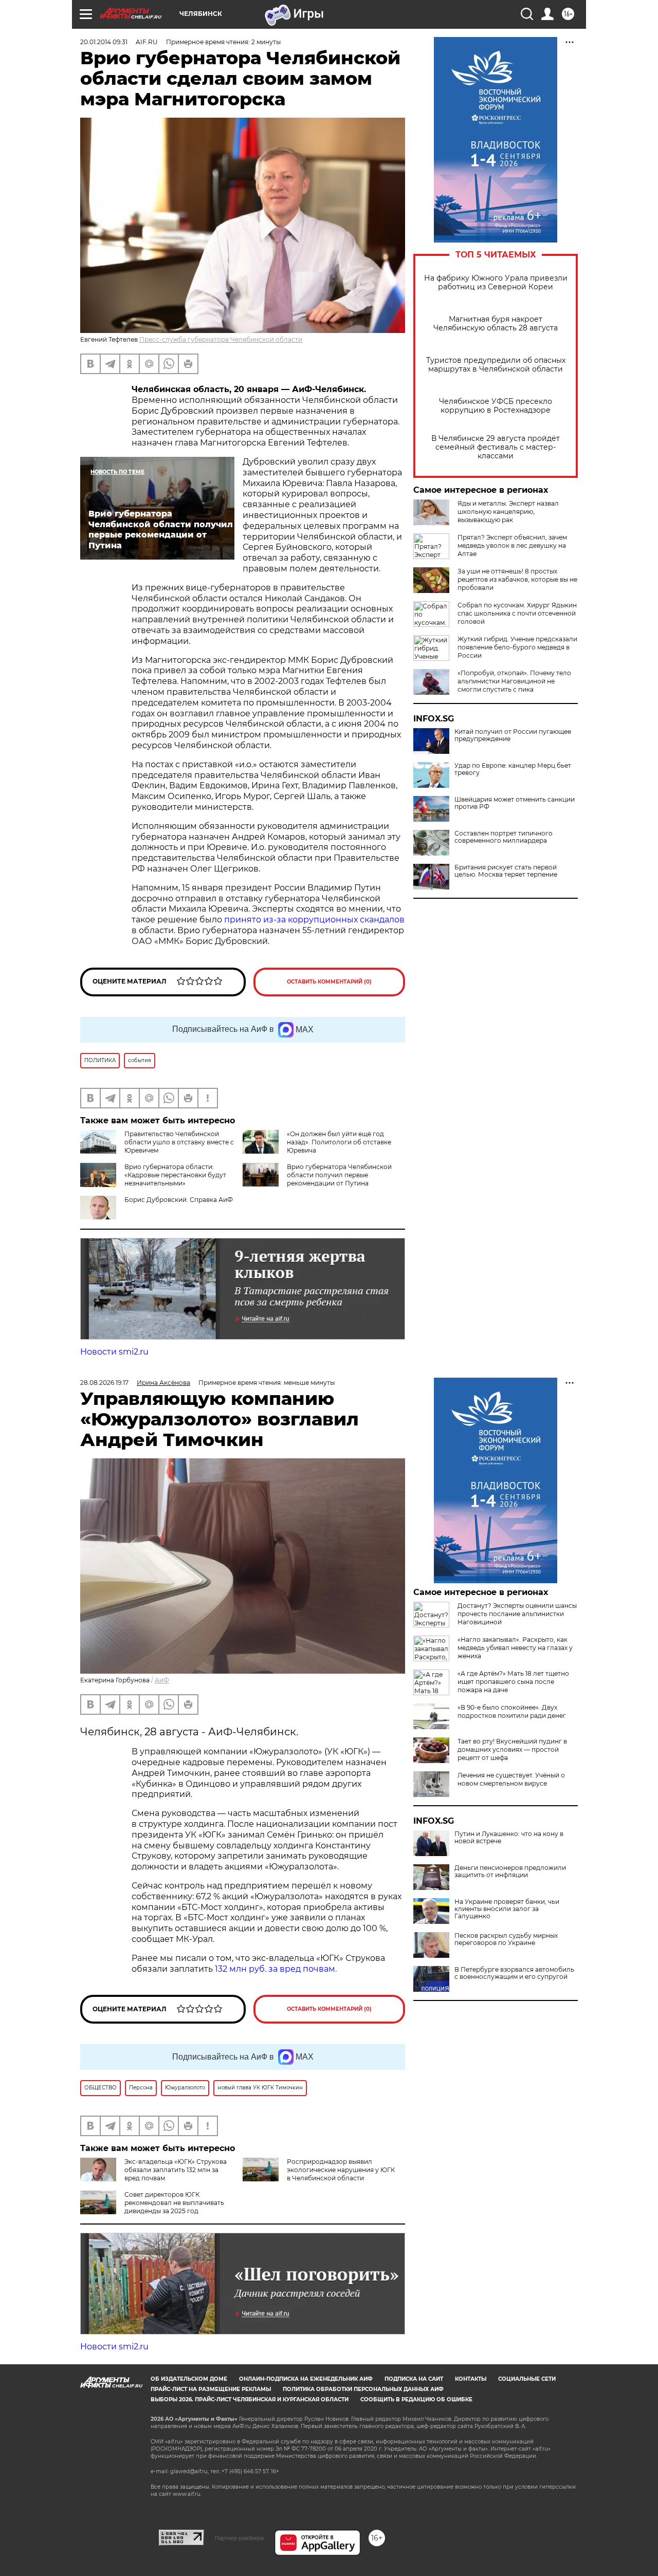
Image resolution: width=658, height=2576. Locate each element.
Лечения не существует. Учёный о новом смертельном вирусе (511, 1779)
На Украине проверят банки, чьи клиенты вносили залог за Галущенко (507, 1909)
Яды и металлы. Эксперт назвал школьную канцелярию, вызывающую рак (508, 512)
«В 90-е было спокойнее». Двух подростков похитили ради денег (512, 1711)
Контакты (471, 2379)
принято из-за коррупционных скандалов (314, 920)
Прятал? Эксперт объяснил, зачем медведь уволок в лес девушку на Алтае (512, 545)
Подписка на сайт (414, 2379)
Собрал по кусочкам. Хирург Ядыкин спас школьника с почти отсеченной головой (517, 613)
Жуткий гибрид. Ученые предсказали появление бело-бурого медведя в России (517, 647)
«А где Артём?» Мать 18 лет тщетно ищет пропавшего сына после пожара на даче (513, 1682)
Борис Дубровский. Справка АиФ (179, 1200)
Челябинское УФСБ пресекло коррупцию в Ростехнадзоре (496, 406)
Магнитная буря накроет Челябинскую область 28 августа (496, 324)
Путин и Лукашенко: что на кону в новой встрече (509, 1838)
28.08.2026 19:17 (104, 1383)
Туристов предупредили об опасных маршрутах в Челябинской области (496, 365)
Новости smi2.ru (114, 1352)
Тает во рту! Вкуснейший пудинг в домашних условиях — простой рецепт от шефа (512, 1749)
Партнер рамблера (239, 2538)
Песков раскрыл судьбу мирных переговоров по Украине (506, 1939)
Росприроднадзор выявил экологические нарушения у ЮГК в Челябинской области (341, 2170)
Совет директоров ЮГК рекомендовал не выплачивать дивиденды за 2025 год (174, 2203)
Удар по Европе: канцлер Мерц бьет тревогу (513, 769)
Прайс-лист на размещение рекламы (211, 2389)
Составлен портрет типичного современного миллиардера (504, 837)
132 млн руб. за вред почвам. (276, 1969)
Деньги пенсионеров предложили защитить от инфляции (510, 1871)
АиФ (162, 1680)
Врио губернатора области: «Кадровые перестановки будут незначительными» (175, 1175)
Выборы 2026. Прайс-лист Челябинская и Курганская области (250, 2399)
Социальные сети (527, 2379)
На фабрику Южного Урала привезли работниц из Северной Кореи (496, 283)
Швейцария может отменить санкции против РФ (515, 803)
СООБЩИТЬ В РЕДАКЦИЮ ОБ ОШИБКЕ (416, 2399)
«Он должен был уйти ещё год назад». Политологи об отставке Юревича (339, 1142)
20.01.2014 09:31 (104, 42)
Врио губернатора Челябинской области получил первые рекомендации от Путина (339, 1175)
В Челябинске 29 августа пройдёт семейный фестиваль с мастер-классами (496, 447)
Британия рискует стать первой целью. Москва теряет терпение (506, 871)
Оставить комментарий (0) (329, 982)
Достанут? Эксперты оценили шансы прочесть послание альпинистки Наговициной (517, 1614)
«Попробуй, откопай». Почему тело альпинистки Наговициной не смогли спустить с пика (514, 681)
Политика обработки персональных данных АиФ (363, 2389)
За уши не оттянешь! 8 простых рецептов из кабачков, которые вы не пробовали (517, 579)
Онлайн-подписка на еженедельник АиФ (306, 2379)
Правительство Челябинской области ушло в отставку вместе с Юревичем (179, 1142)
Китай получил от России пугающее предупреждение (513, 735)
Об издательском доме (189, 2379)
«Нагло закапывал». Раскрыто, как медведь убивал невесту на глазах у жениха (515, 1648)
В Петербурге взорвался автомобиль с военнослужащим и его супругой (514, 1973)
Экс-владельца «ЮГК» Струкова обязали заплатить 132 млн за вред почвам (176, 2170)
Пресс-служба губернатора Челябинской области (221, 339)
